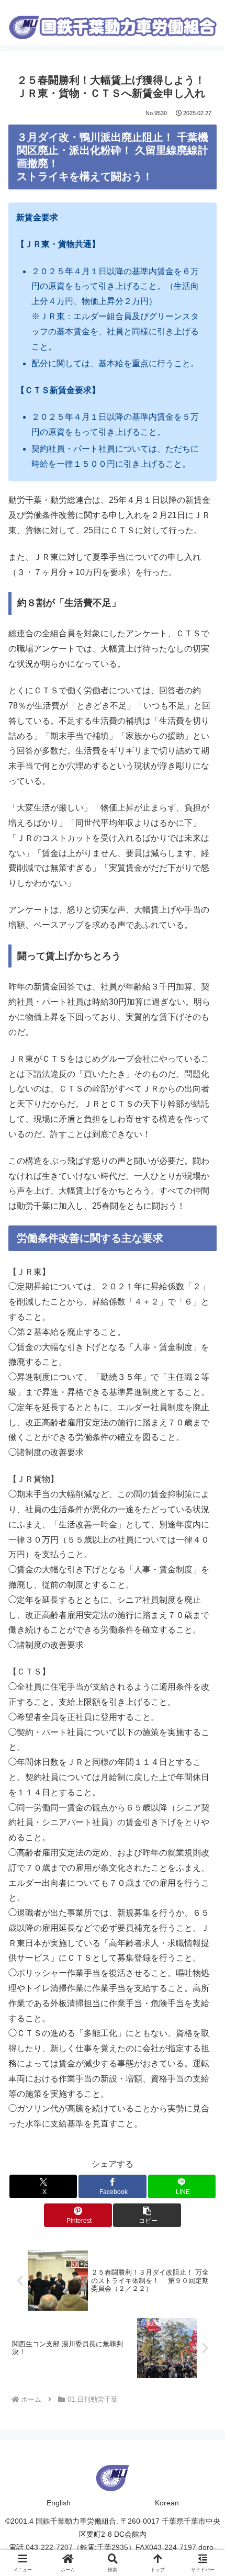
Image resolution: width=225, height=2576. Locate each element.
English (59, 2503)
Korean (167, 2503)
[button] (147, 2215)
